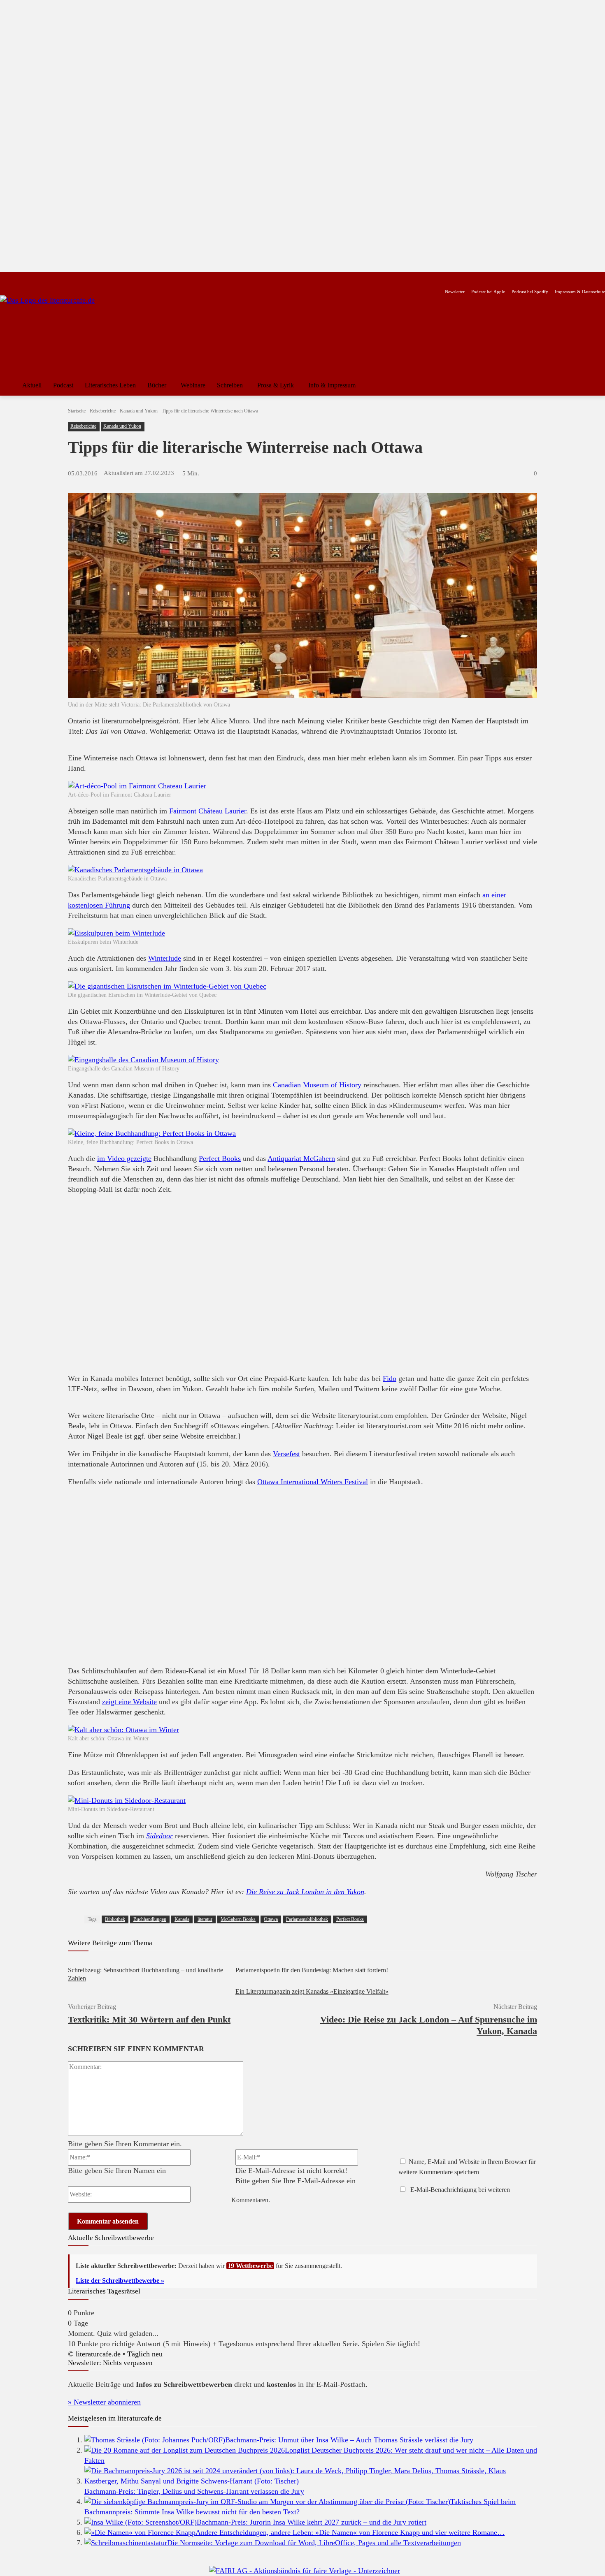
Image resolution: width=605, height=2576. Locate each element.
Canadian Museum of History (317, 1085)
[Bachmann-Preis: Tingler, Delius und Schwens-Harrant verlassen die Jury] (311, 2481)
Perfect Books (220, 1158)
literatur (205, 1919)
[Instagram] (19, 279)
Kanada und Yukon (139, 411)
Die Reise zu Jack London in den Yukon (305, 1892)
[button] (595, 385)
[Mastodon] (84, 279)
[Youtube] (31, 279)
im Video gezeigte (124, 1158)
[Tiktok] (45, 279)
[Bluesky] (71, 279)
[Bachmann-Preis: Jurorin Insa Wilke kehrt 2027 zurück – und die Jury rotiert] (141, 2522)
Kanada (182, 1919)
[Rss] (97, 279)
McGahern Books (238, 1919)
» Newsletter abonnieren (104, 2402)
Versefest (286, 1454)
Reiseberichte (103, 411)
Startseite (77, 411)
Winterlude (165, 958)
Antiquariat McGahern (301, 1158)
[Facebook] (6, 279)
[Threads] (57, 279)
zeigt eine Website (129, 1702)
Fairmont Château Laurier (208, 811)
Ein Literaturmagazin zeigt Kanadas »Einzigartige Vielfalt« (312, 1991)
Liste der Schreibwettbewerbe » (120, 2281)
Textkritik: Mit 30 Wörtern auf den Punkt (149, 2019)
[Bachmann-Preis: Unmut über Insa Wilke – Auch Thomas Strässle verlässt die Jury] (155, 2440)
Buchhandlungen (150, 1919)
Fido (390, 1378)
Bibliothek (115, 1919)
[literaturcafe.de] (60, 332)
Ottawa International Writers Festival (313, 1482)
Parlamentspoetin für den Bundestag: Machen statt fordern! (312, 1970)
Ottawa (271, 1919)
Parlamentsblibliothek (307, 1919)
